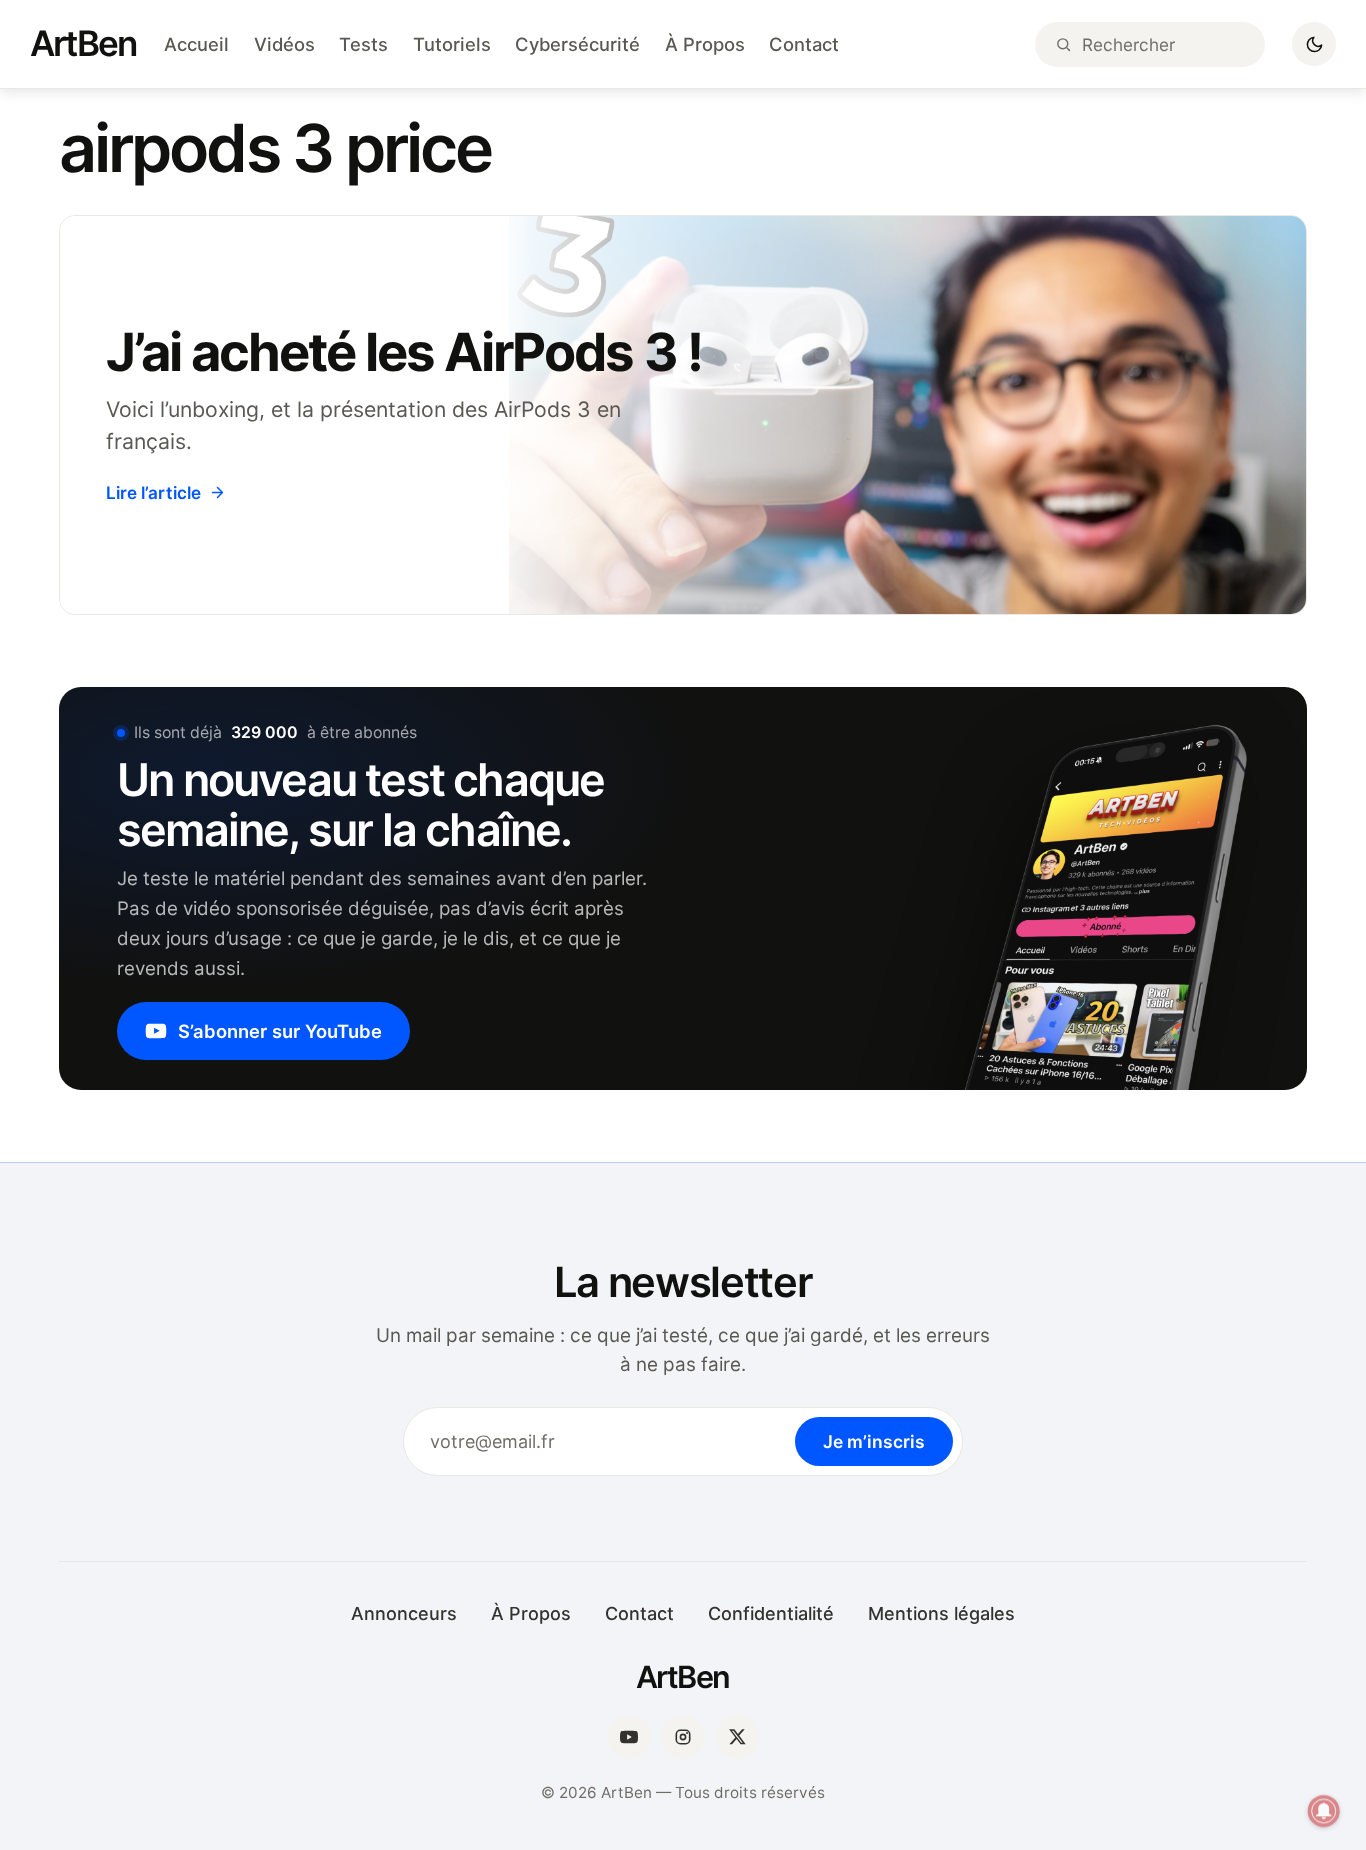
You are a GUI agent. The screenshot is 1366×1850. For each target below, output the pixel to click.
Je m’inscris (874, 1441)
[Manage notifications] (1324, 1811)
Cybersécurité (577, 44)
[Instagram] (683, 1737)
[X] (737, 1737)
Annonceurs (404, 1613)
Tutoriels (452, 44)
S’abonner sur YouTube (280, 1031)
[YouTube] (629, 1737)
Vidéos (284, 44)
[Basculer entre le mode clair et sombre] (1314, 44)
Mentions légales (941, 1613)
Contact (804, 44)
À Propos (705, 44)
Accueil (196, 44)
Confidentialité (771, 1613)
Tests (363, 44)
